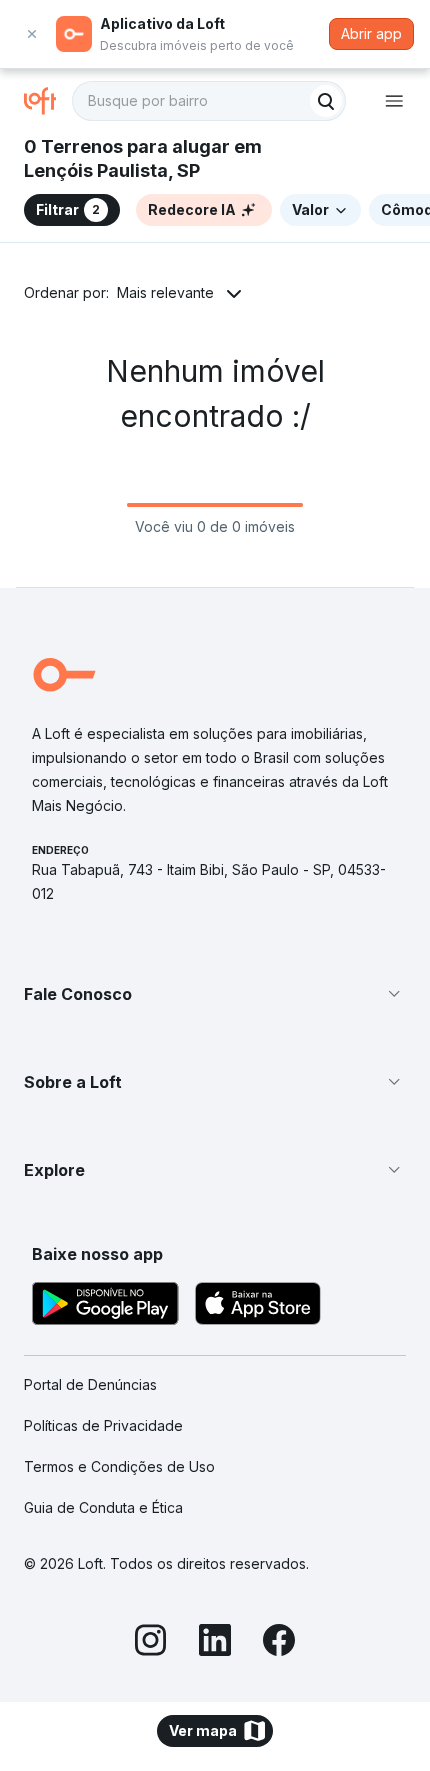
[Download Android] (105, 1306)
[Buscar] (326, 101)
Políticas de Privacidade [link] (103, 1425)
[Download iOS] (258, 1306)
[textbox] (209, 101)
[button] (215, 994)
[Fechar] (32, 34)
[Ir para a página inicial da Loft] (48, 101)
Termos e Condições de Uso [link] (119, 1466)
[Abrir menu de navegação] (394, 101)
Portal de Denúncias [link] (90, 1384)
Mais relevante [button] (165, 292)
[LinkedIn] (215, 1643)
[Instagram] (151, 1643)
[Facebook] (279, 1643)
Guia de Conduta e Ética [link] (103, 1507)
